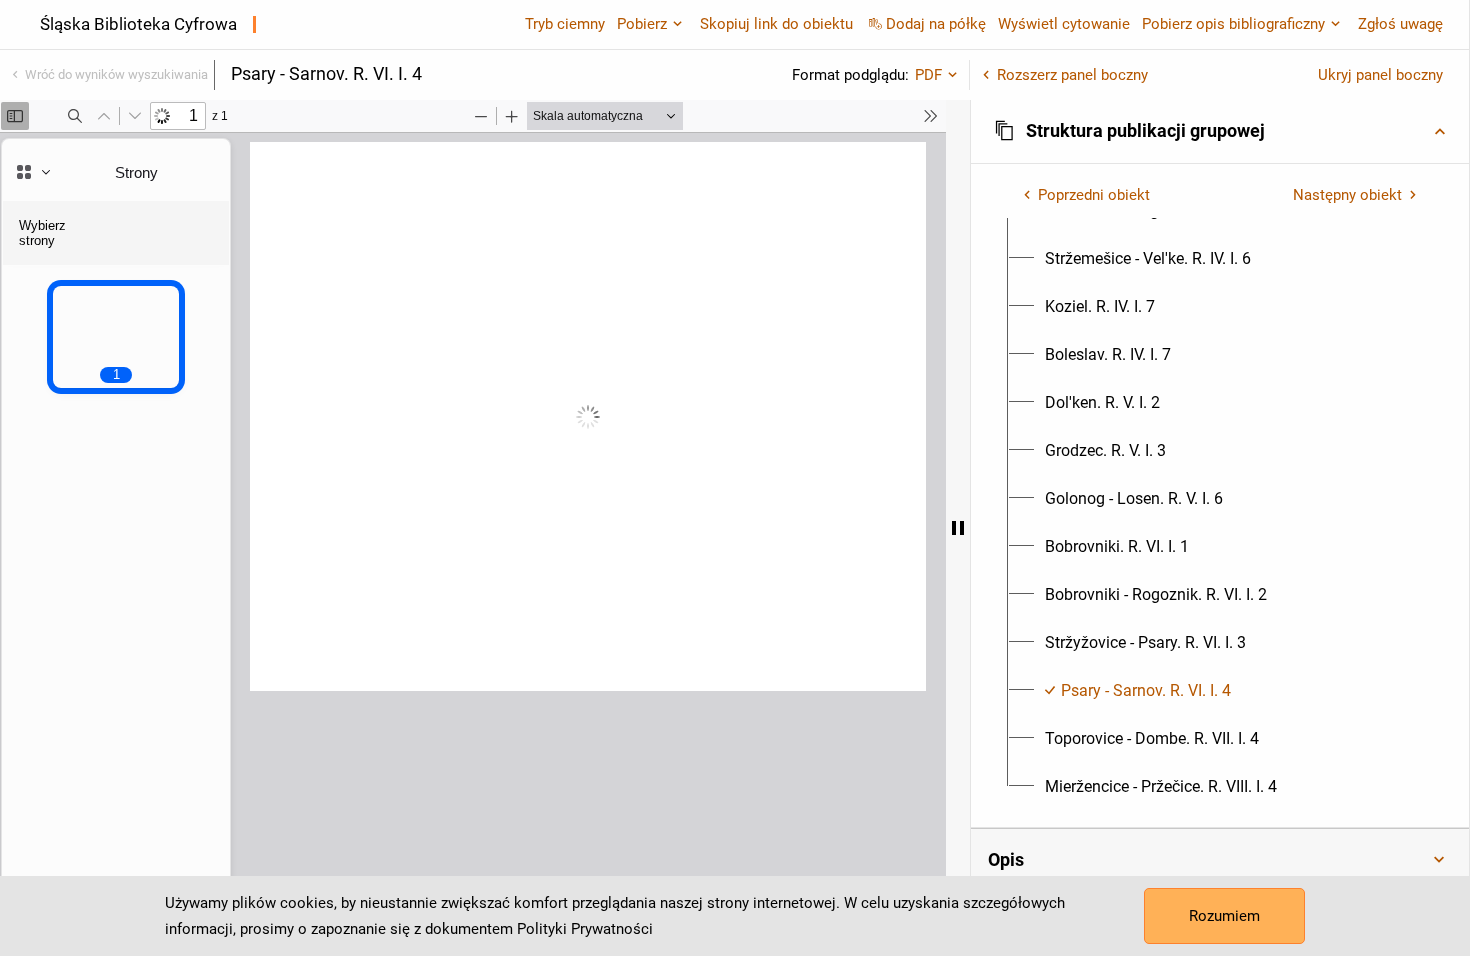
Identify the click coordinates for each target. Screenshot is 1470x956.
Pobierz (642, 24)
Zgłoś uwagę (1400, 24)
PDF (928, 75)
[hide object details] (958, 528)
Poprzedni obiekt (1094, 195)
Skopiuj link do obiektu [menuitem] (776, 24)
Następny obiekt (1347, 195)
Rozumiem (1224, 916)
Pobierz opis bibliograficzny (1233, 24)
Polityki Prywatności (585, 929)
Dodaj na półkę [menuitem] (936, 24)
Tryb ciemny (565, 24)
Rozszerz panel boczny (1072, 75)
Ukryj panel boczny (1380, 75)
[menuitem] (1148, 259)
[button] (1220, 131)
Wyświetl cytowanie (1064, 24)
